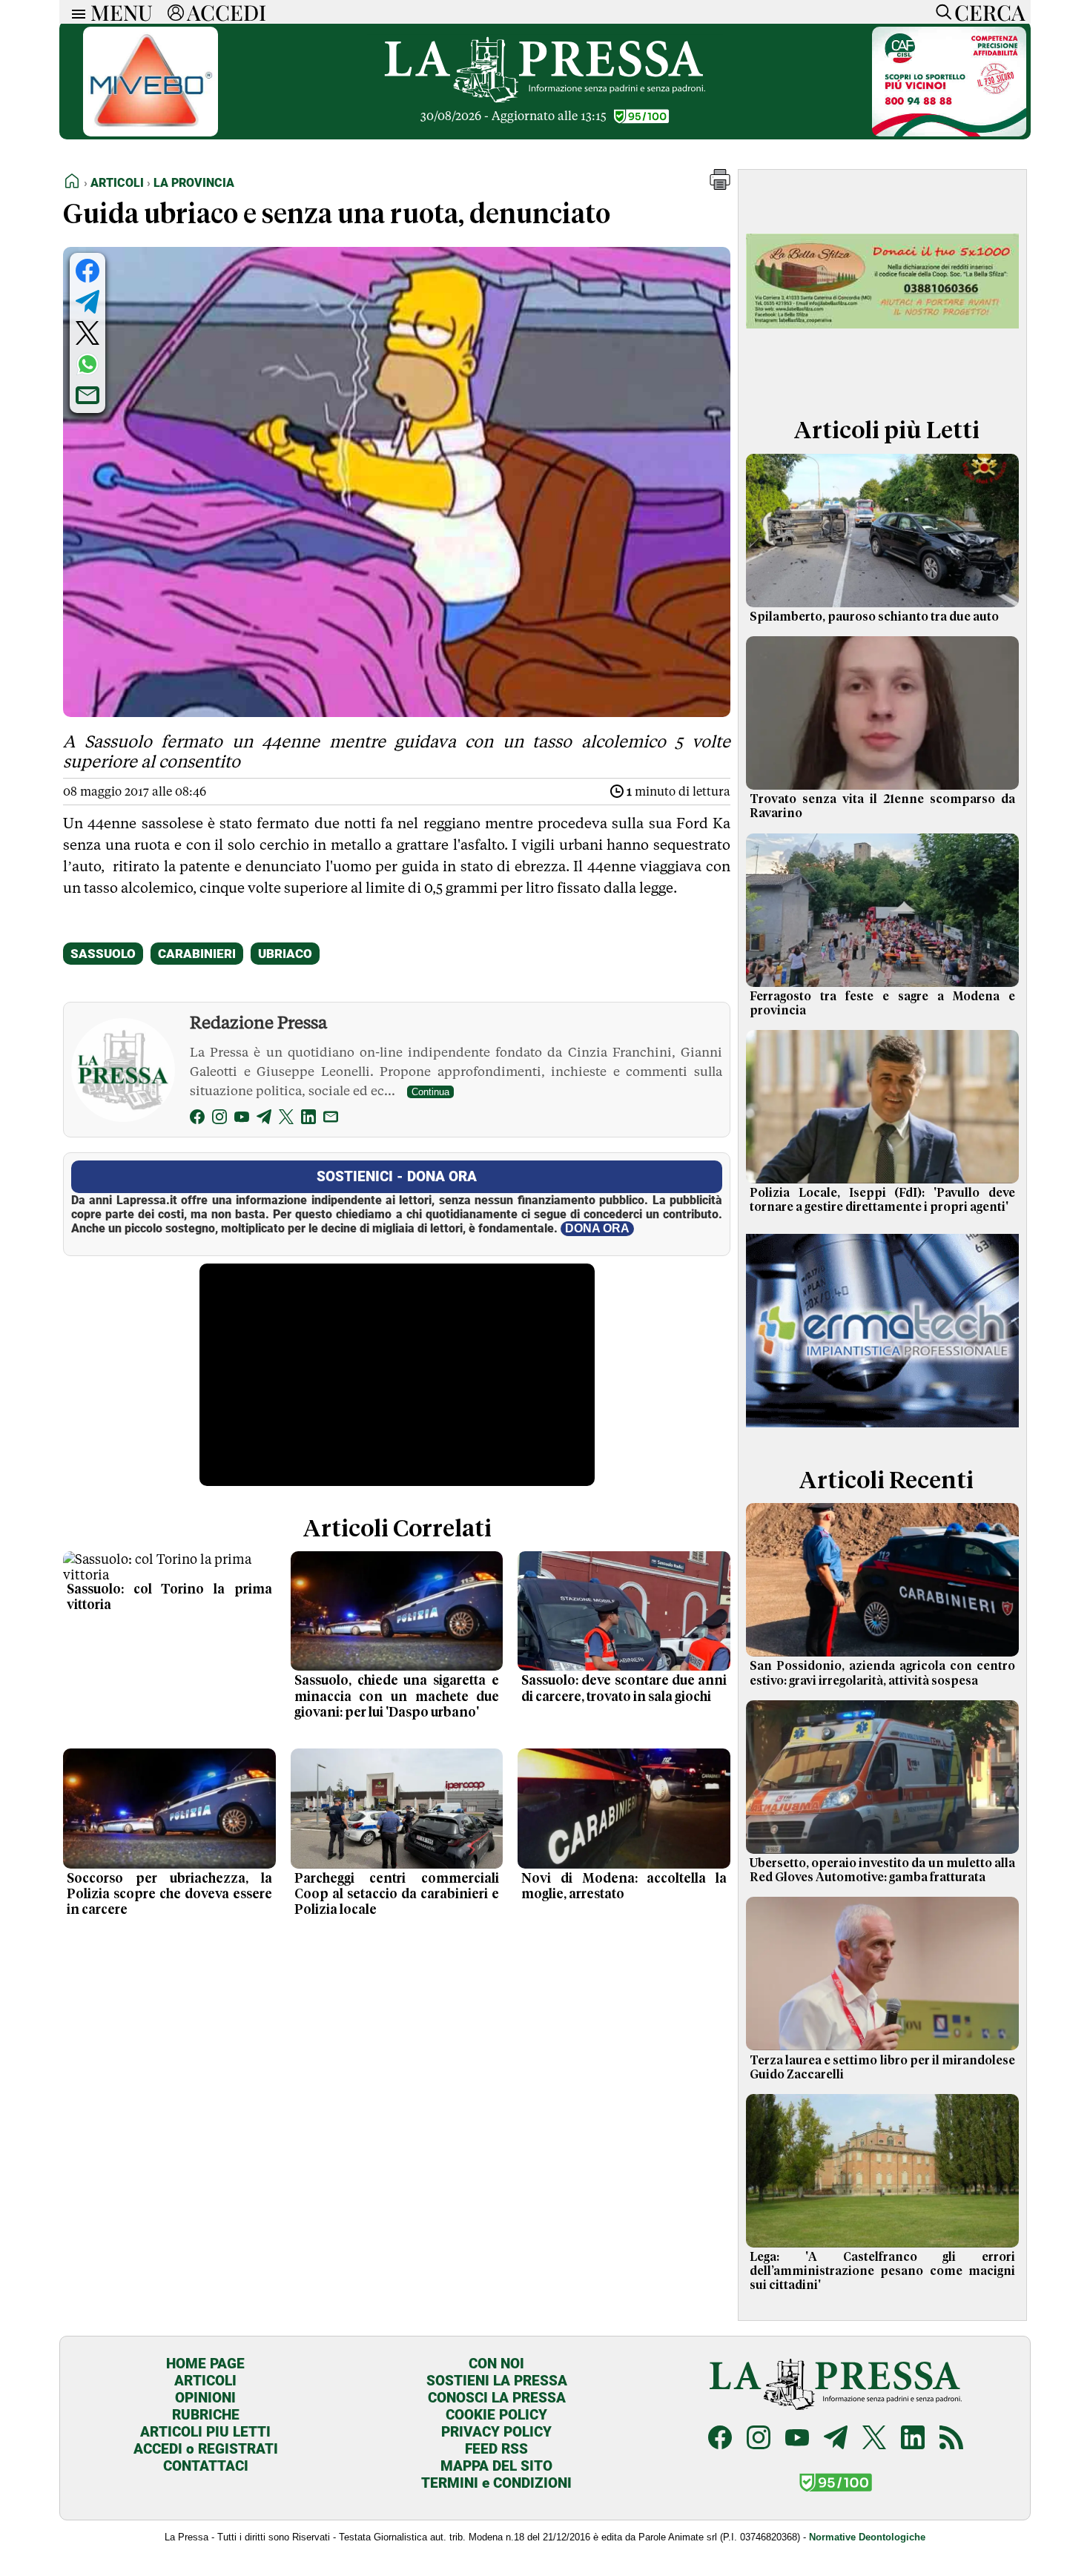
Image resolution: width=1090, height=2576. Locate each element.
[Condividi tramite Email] (87, 395)
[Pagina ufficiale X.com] (874, 2439)
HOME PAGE (205, 2364)
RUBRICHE (206, 2415)
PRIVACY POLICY (496, 2432)
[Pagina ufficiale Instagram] (759, 2439)
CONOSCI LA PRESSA (497, 2398)
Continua (430, 1092)
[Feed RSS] (951, 2439)
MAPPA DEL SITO (496, 2466)
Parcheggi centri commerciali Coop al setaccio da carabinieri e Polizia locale (397, 1895)
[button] (720, 186)
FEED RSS (496, 2449)
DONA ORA (597, 1228)
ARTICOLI (205, 2381)
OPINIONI (205, 2398)
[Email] (331, 1119)
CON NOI (496, 2364)
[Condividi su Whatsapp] (87, 364)
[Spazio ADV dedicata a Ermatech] (882, 1431)
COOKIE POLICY (496, 2415)
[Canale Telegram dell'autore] (264, 1119)
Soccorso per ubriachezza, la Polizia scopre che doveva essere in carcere (169, 1895)
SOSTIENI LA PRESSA (497, 2381)
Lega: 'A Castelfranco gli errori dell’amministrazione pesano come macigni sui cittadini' (882, 2271)
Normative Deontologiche (867, 2537)
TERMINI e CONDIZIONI (496, 2483)
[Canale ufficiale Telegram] (836, 2439)
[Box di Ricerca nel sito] (940, 12)
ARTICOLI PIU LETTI (205, 2432)
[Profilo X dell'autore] (286, 1119)
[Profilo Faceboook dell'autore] (197, 1119)
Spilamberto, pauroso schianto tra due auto (874, 617)
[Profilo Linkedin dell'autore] (308, 1119)
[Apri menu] (75, 12)
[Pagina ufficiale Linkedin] (913, 2439)
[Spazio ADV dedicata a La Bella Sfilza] (882, 381)
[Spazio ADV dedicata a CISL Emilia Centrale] (949, 132)
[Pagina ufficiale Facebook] (720, 2439)
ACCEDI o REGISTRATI (206, 2449)
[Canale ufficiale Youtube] (797, 2439)
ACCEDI (227, 12)
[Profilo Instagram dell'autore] (219, 1119)
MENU (122, 12)
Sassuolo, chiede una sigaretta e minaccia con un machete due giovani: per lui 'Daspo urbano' (397, 1697)
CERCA (990, 12)
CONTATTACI (206, 2466)
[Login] (176, 12)
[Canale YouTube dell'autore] (242, 1119)
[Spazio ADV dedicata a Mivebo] (151, 132)
